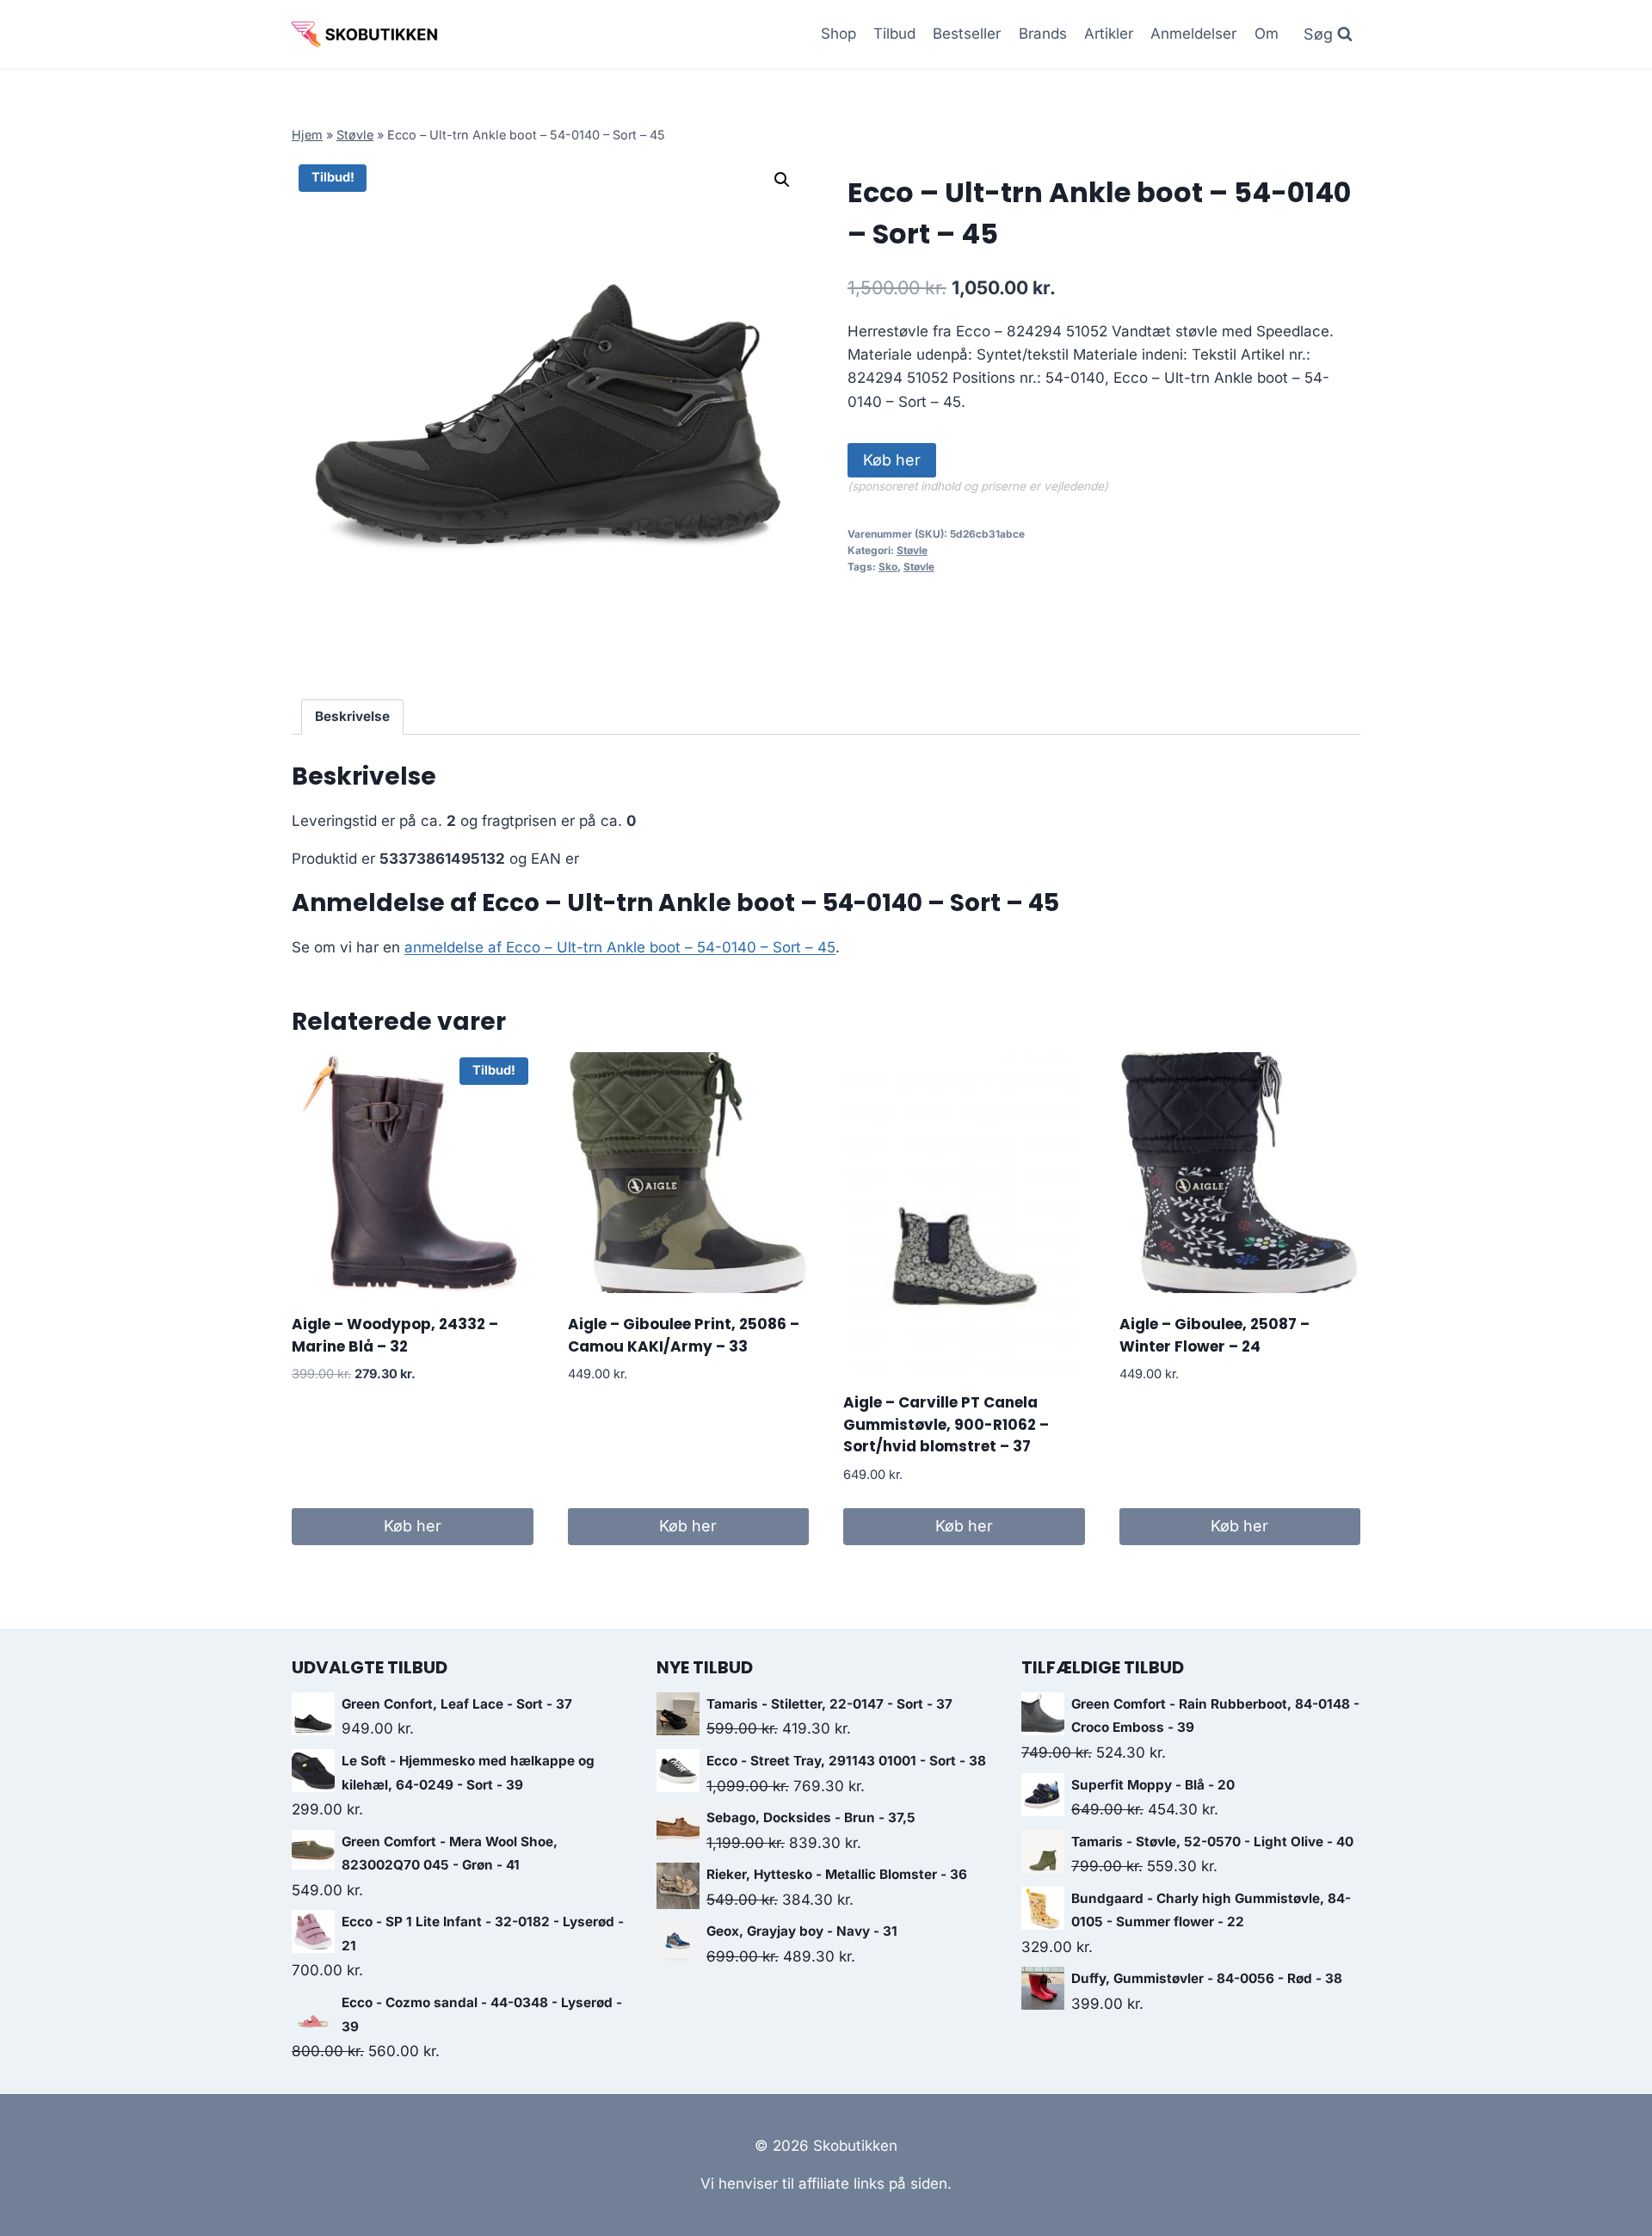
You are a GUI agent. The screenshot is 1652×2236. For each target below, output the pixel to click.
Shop (838, 34)
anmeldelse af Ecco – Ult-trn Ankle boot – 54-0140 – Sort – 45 (620, 947)
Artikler (1109, 34)
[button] (782, 180)
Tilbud (894, 34)
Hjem (307, 135)
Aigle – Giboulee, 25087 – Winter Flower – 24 (1214, 1335)
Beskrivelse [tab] (352, 716)
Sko (888, 567)
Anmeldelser (1193, 34)
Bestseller (967, 34)
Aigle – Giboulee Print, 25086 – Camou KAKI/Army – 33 (684, 1335)
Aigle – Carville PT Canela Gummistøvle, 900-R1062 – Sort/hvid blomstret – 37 (946, 1424)
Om (1267, 34)
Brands (1043, 34)
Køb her (892, 460)
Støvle (355, 135)
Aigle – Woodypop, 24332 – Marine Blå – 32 (395, 1335)
